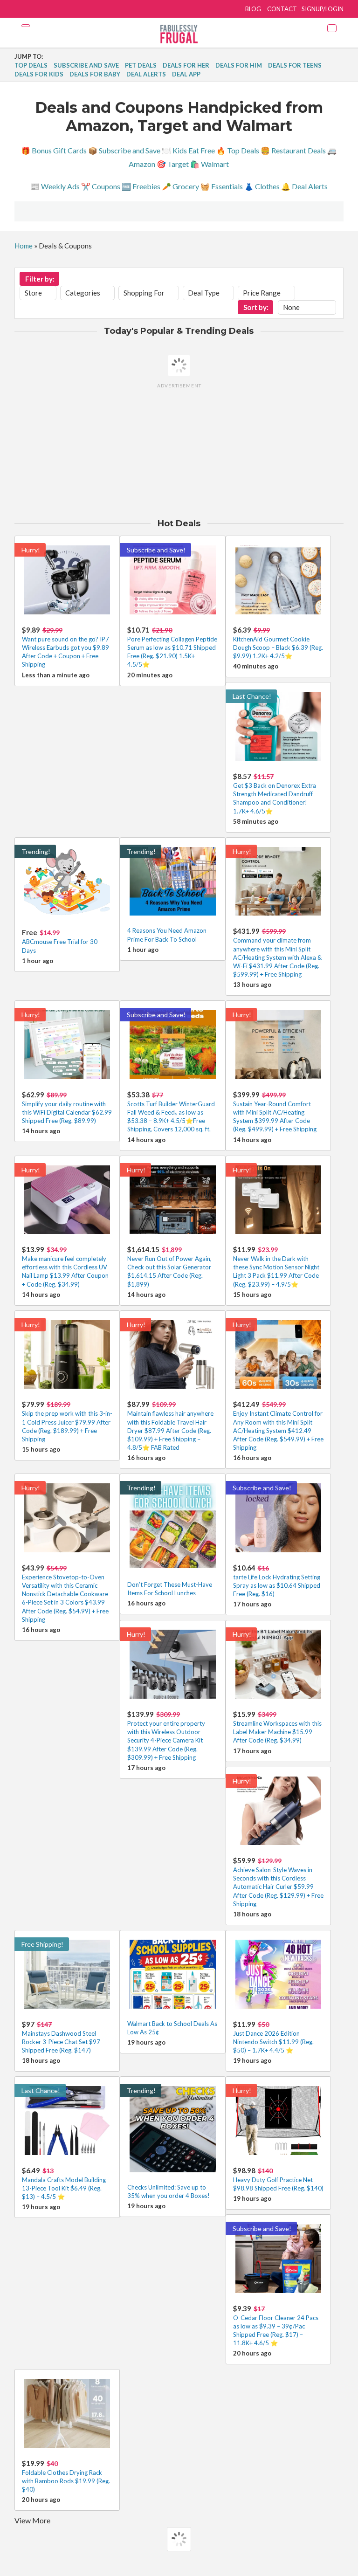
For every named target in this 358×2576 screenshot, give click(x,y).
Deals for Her (186, 65)
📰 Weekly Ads (55, 186)
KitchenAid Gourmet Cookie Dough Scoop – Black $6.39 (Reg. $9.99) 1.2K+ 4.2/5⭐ (278, 647)
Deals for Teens (295, 65)
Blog (253, 9)
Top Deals (31, 65)
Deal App (186, 74)
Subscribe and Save (86, 65)
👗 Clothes (262, 186)
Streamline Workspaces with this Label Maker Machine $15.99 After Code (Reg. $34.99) (277, 1732)
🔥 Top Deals (238, 150)
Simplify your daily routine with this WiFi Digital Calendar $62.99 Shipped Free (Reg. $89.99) (67, 1112)
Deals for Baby (95, 74)
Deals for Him (239, 65)
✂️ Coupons (101, 186)
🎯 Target (173, 164)
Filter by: (40, 279)
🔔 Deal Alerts (304, 186)
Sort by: (256, 307)
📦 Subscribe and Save (124, 150)
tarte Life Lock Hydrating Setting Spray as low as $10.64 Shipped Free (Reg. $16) (277, 1585)
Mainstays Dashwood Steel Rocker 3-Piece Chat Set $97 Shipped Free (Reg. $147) (61, 2042)
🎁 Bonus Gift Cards (54, 150)
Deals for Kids (39, 74)
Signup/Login (323, 9)
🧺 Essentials (222, 186)
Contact (282, 9)
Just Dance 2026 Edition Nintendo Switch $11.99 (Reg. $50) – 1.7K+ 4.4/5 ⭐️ (273, 2042)
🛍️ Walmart (210, 164)
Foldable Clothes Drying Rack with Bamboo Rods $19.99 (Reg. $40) (66, 2481)
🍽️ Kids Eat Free (188, 150)
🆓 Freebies (141, 186)
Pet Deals (141, 65)
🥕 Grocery (180, 186)
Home (24, 246)
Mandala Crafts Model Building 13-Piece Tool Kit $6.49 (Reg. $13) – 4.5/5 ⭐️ (64, 2188)
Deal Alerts (146, 74)
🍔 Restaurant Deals (293, 150)
